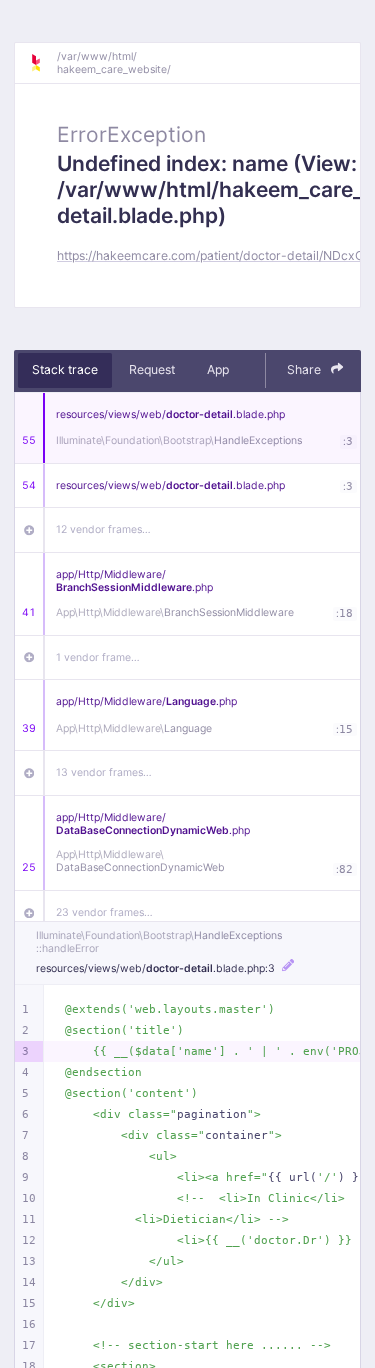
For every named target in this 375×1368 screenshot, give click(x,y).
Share (305, 369)
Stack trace (65, 369)
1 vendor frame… (98, 657)
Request (152, 369)
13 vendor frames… (104, 772)
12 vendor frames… (103, 529)
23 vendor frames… (104, 912)
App (218, 369)
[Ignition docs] (43, 63)
